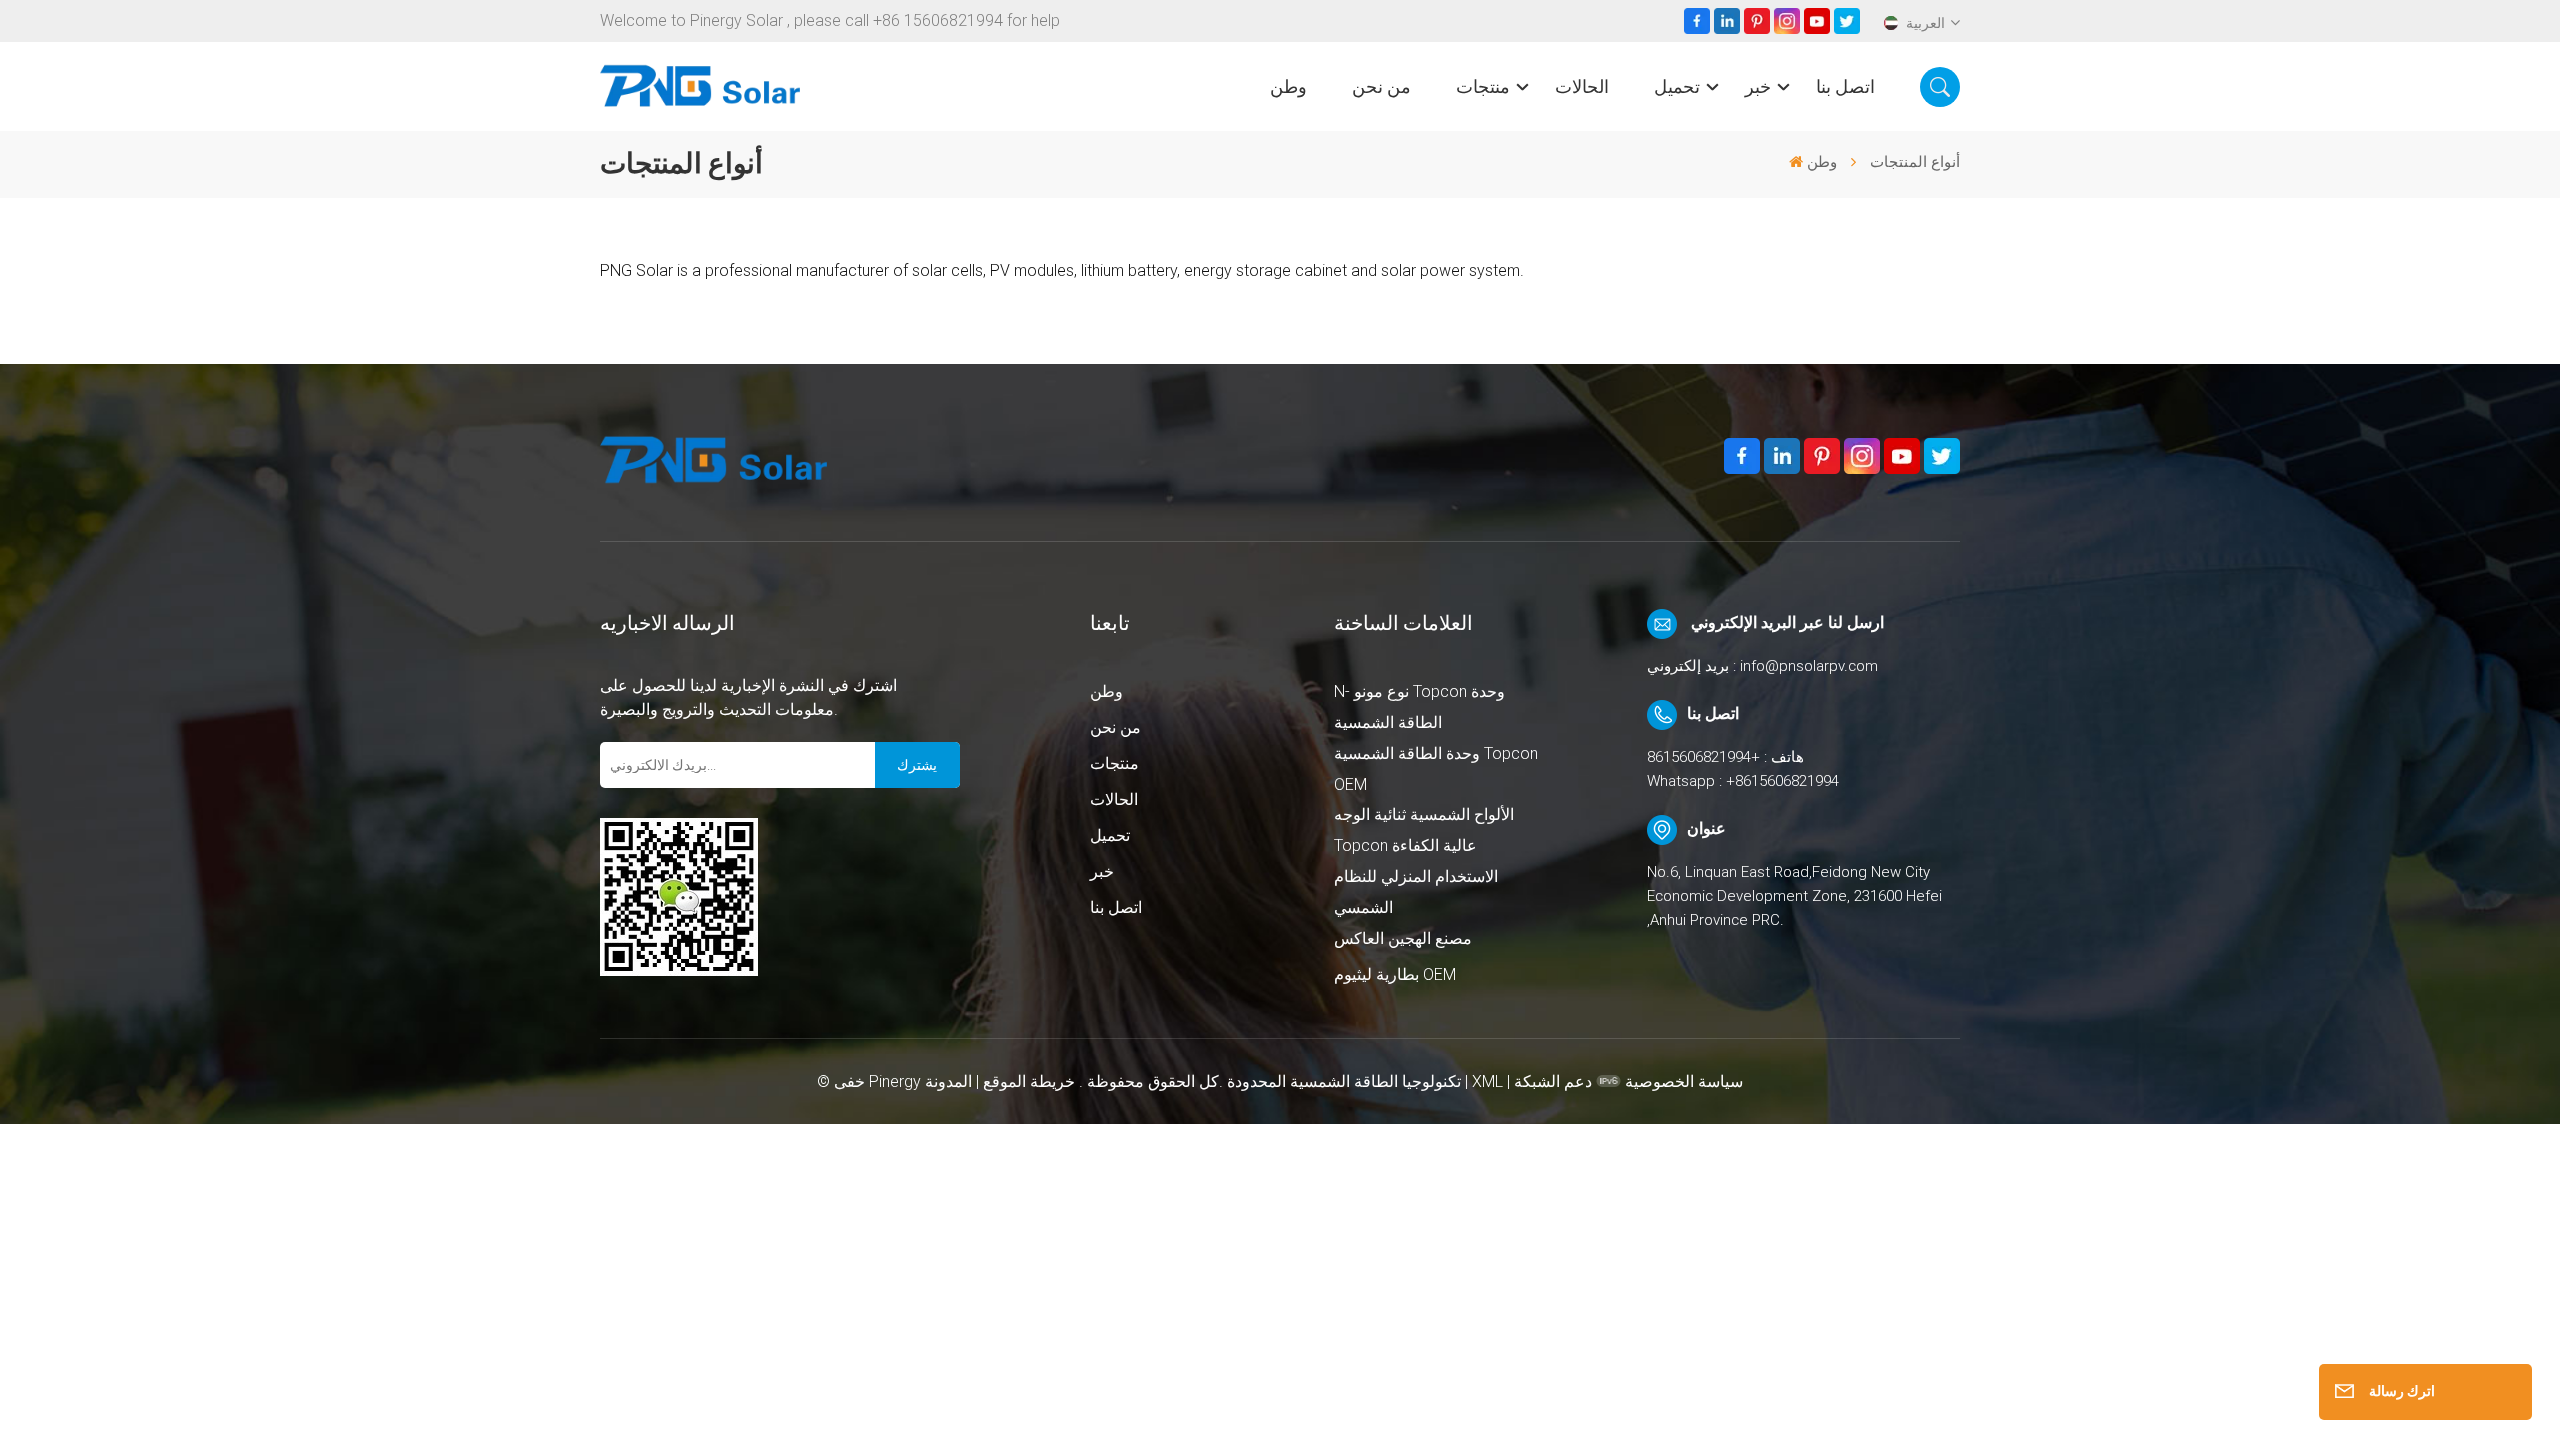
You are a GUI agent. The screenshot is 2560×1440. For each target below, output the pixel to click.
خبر (1758, 86)
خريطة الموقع (1027, 1081)
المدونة (948, 1081)
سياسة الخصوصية (1684, 1081)
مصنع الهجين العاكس (1403, 938)
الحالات (1582, 86)
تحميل (1677, 86)
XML (1487, 1081)
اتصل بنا (1845, 86)
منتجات (1483, 86)
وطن (1288, 86)
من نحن (1381, 86)
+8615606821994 (1703, 757)
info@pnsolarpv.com (1809, 666)
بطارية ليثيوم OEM (1395, 974)
